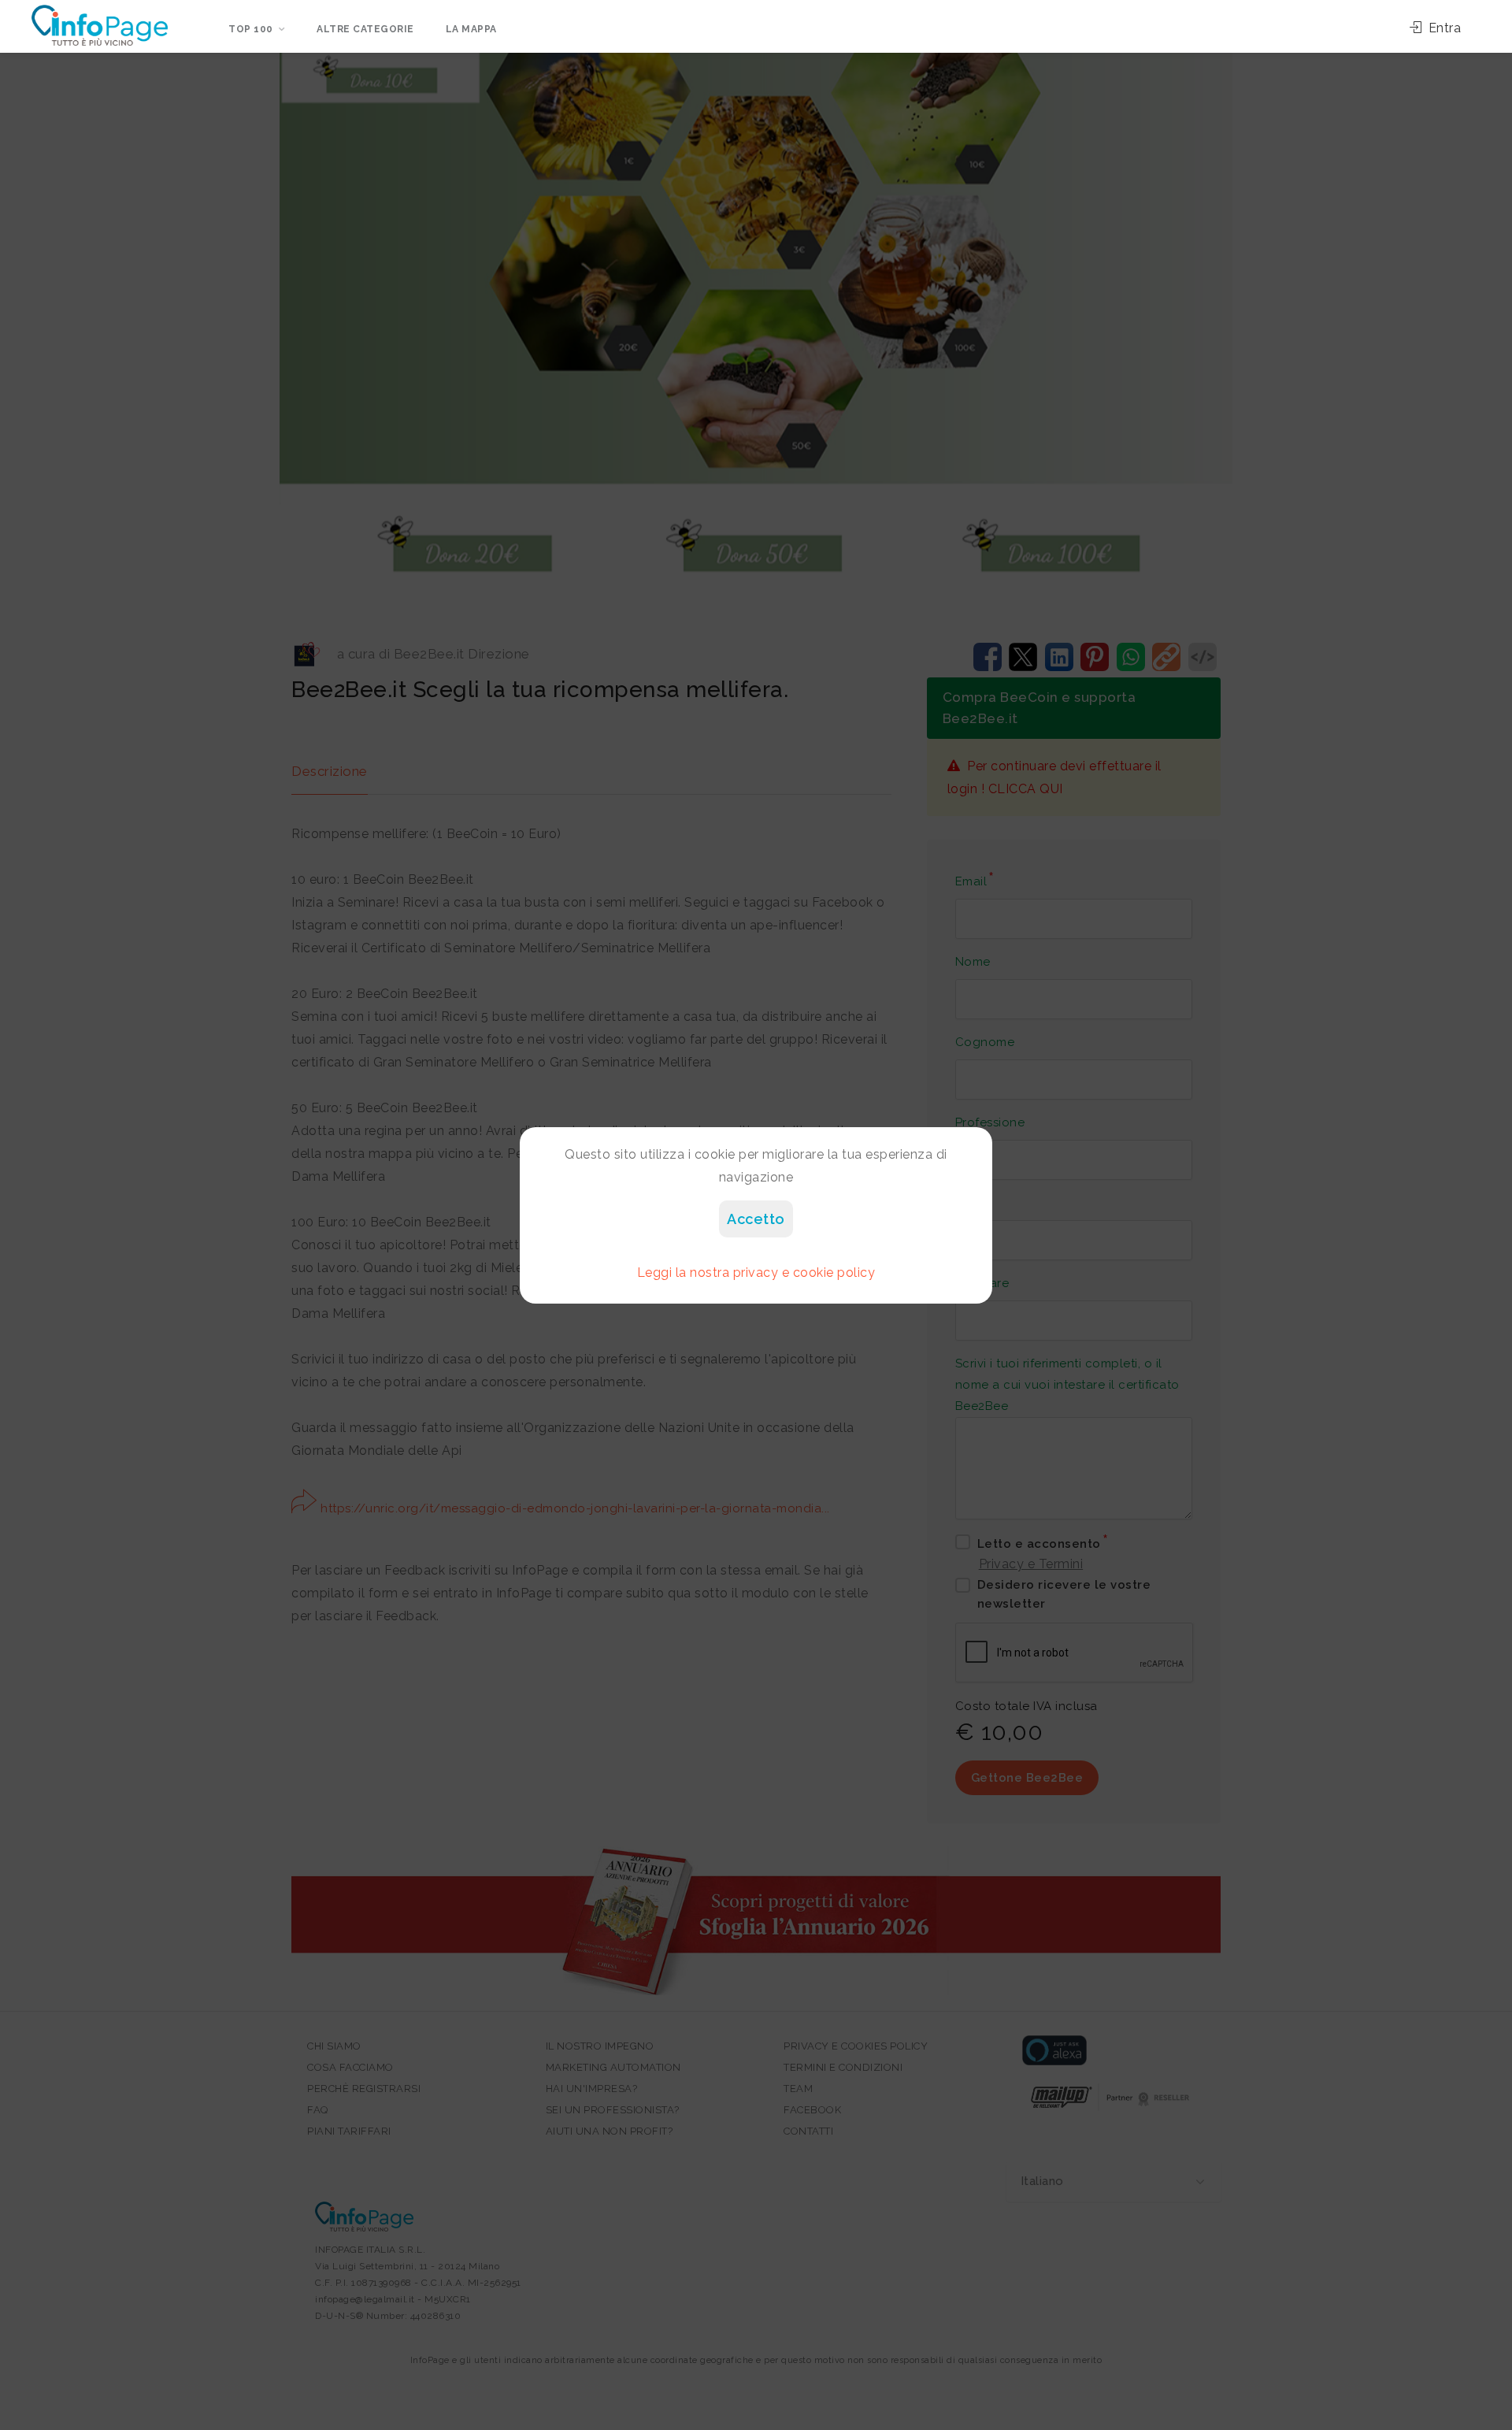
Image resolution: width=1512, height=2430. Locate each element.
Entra (1443, 28)
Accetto (756, 1219)
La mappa (471, 29)
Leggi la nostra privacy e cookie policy (756, 1273)
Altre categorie (365, 29)
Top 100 (251, 29)
